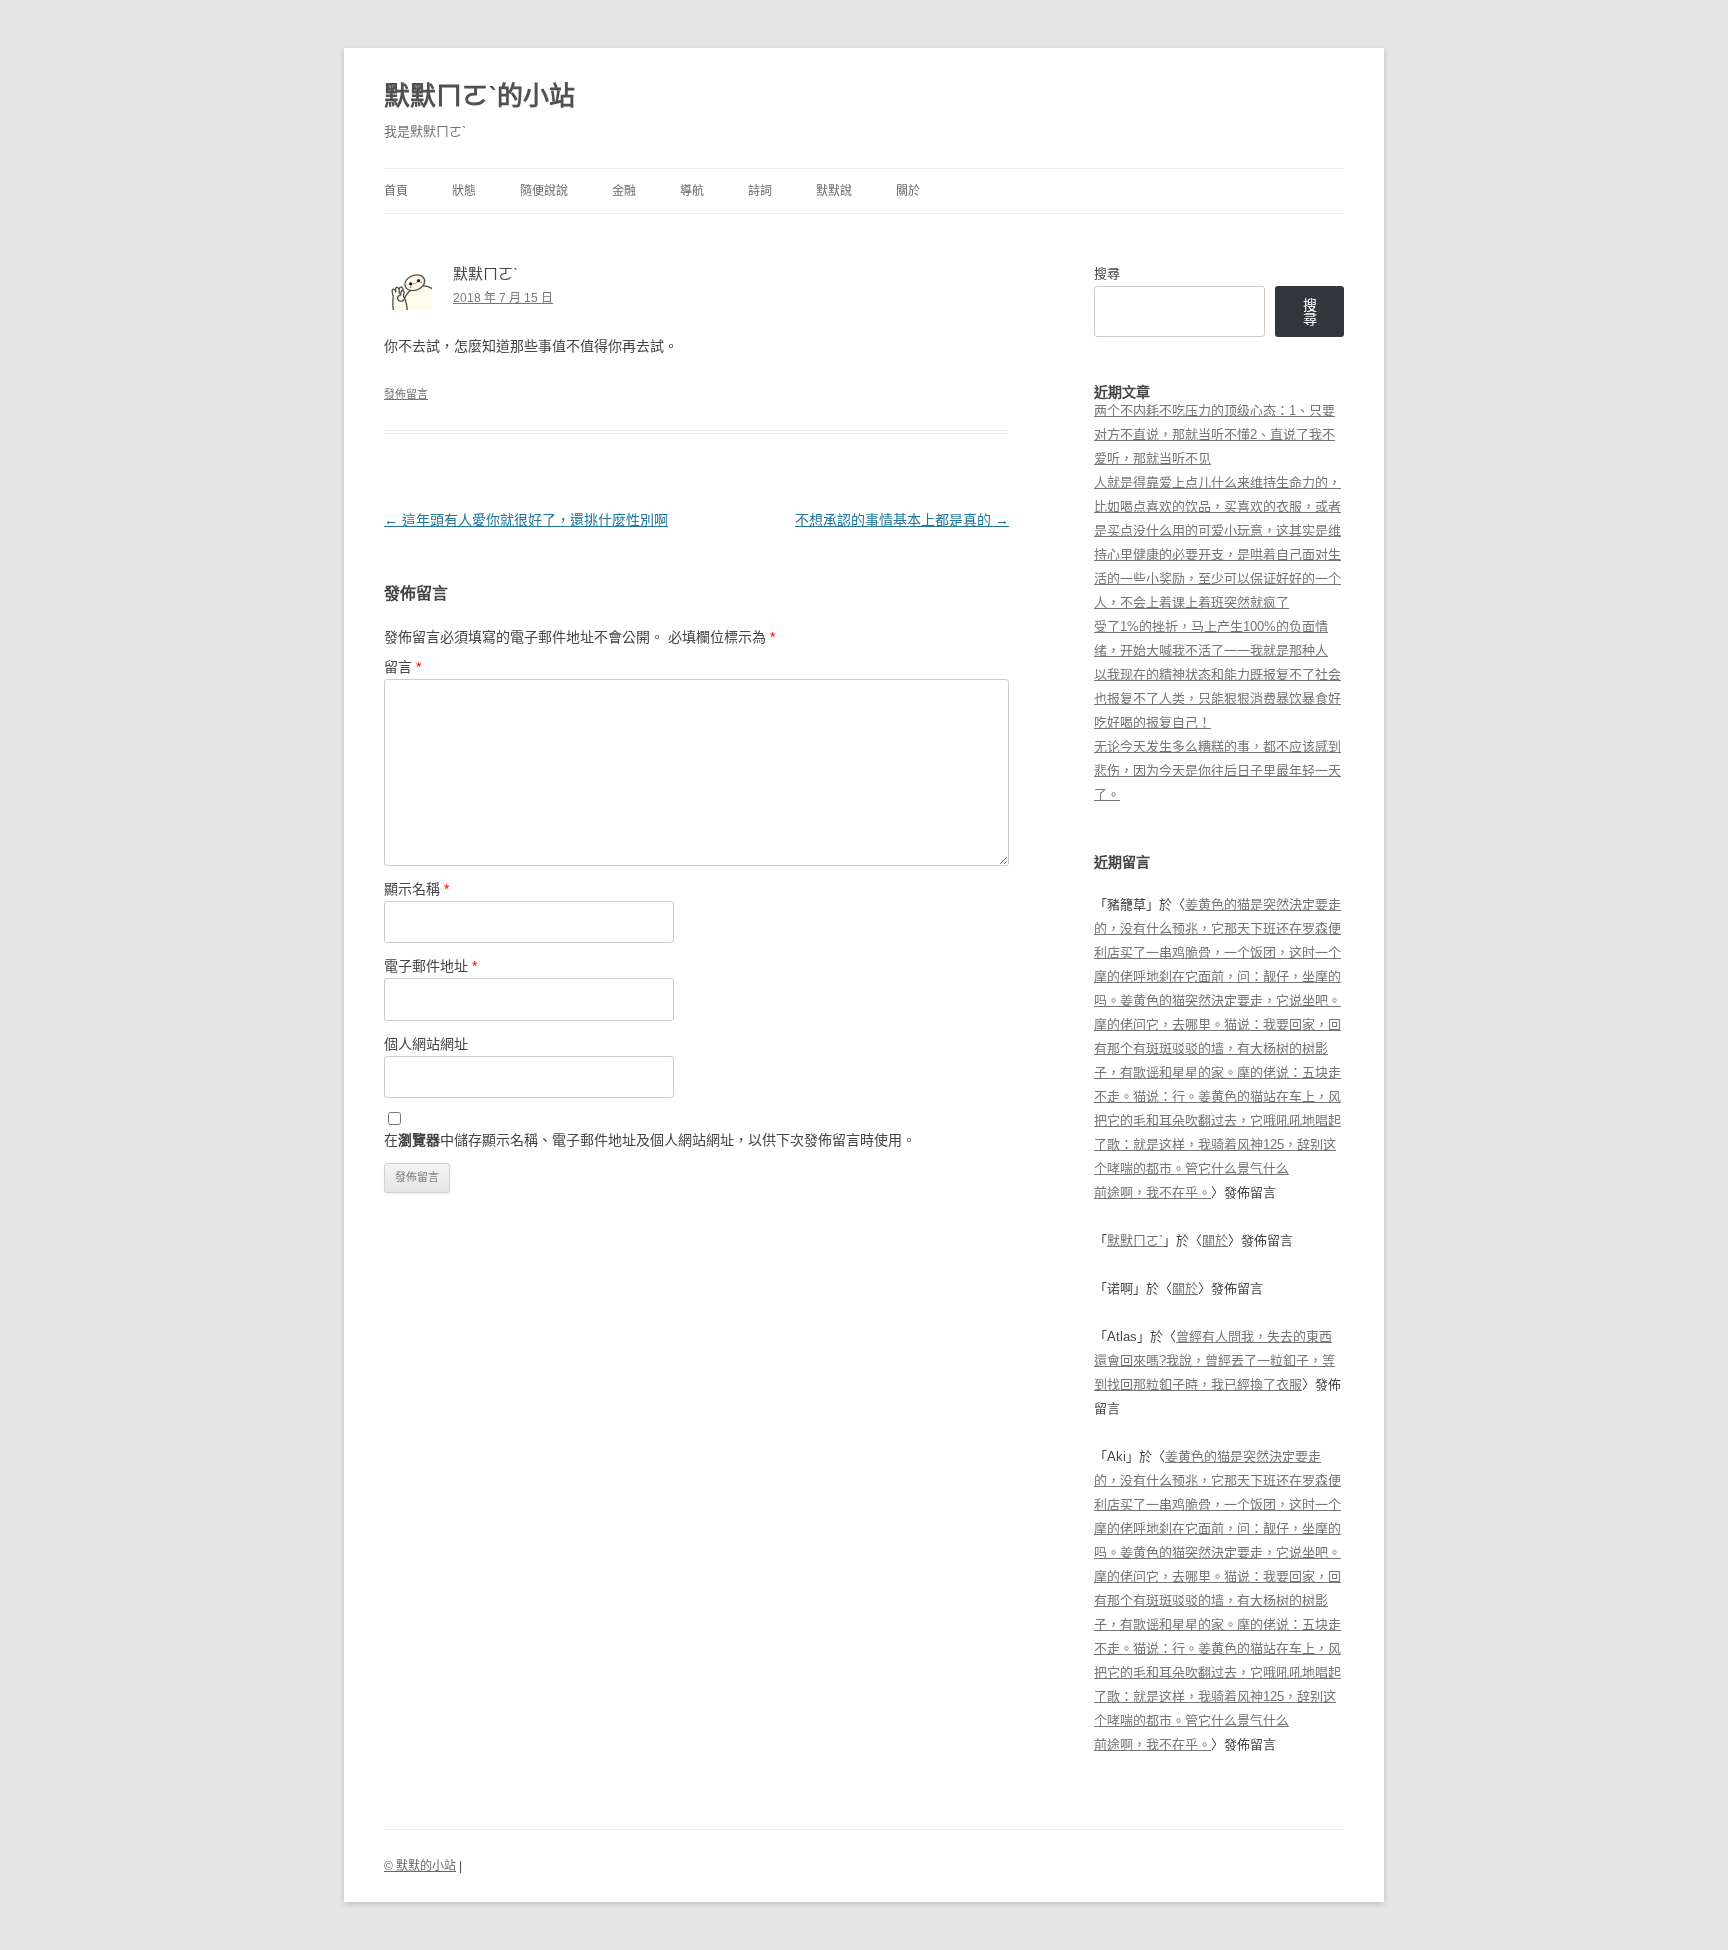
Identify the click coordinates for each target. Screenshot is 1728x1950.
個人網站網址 (426, 1044)
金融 (624, 191)
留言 (402, 667)
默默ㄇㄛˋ (1135, 1240)
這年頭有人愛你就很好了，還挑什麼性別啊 (526, 520)
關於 (908, 191)
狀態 (464, 191)
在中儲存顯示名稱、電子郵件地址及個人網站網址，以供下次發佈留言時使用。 (650, 1140)
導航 (692, 191)
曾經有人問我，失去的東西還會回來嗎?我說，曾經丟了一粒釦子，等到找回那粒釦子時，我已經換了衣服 (1214, 1360)
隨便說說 (544, 191)
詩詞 (760, 191)
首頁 (396, 191)
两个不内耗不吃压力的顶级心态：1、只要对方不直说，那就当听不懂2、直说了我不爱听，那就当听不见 (1214, 434)
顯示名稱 (416, 889)
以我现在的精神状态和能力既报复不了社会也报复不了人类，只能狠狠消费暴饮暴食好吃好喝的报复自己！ (1217, 698)
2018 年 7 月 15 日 (503, 298)
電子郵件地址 (430, 966)
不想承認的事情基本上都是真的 (902, 520)
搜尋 (1107, 273)
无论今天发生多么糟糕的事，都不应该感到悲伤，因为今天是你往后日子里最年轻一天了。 (1217, 770)
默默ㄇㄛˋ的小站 (479, 96)
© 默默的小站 (420, 1866)
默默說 (834, 191)
